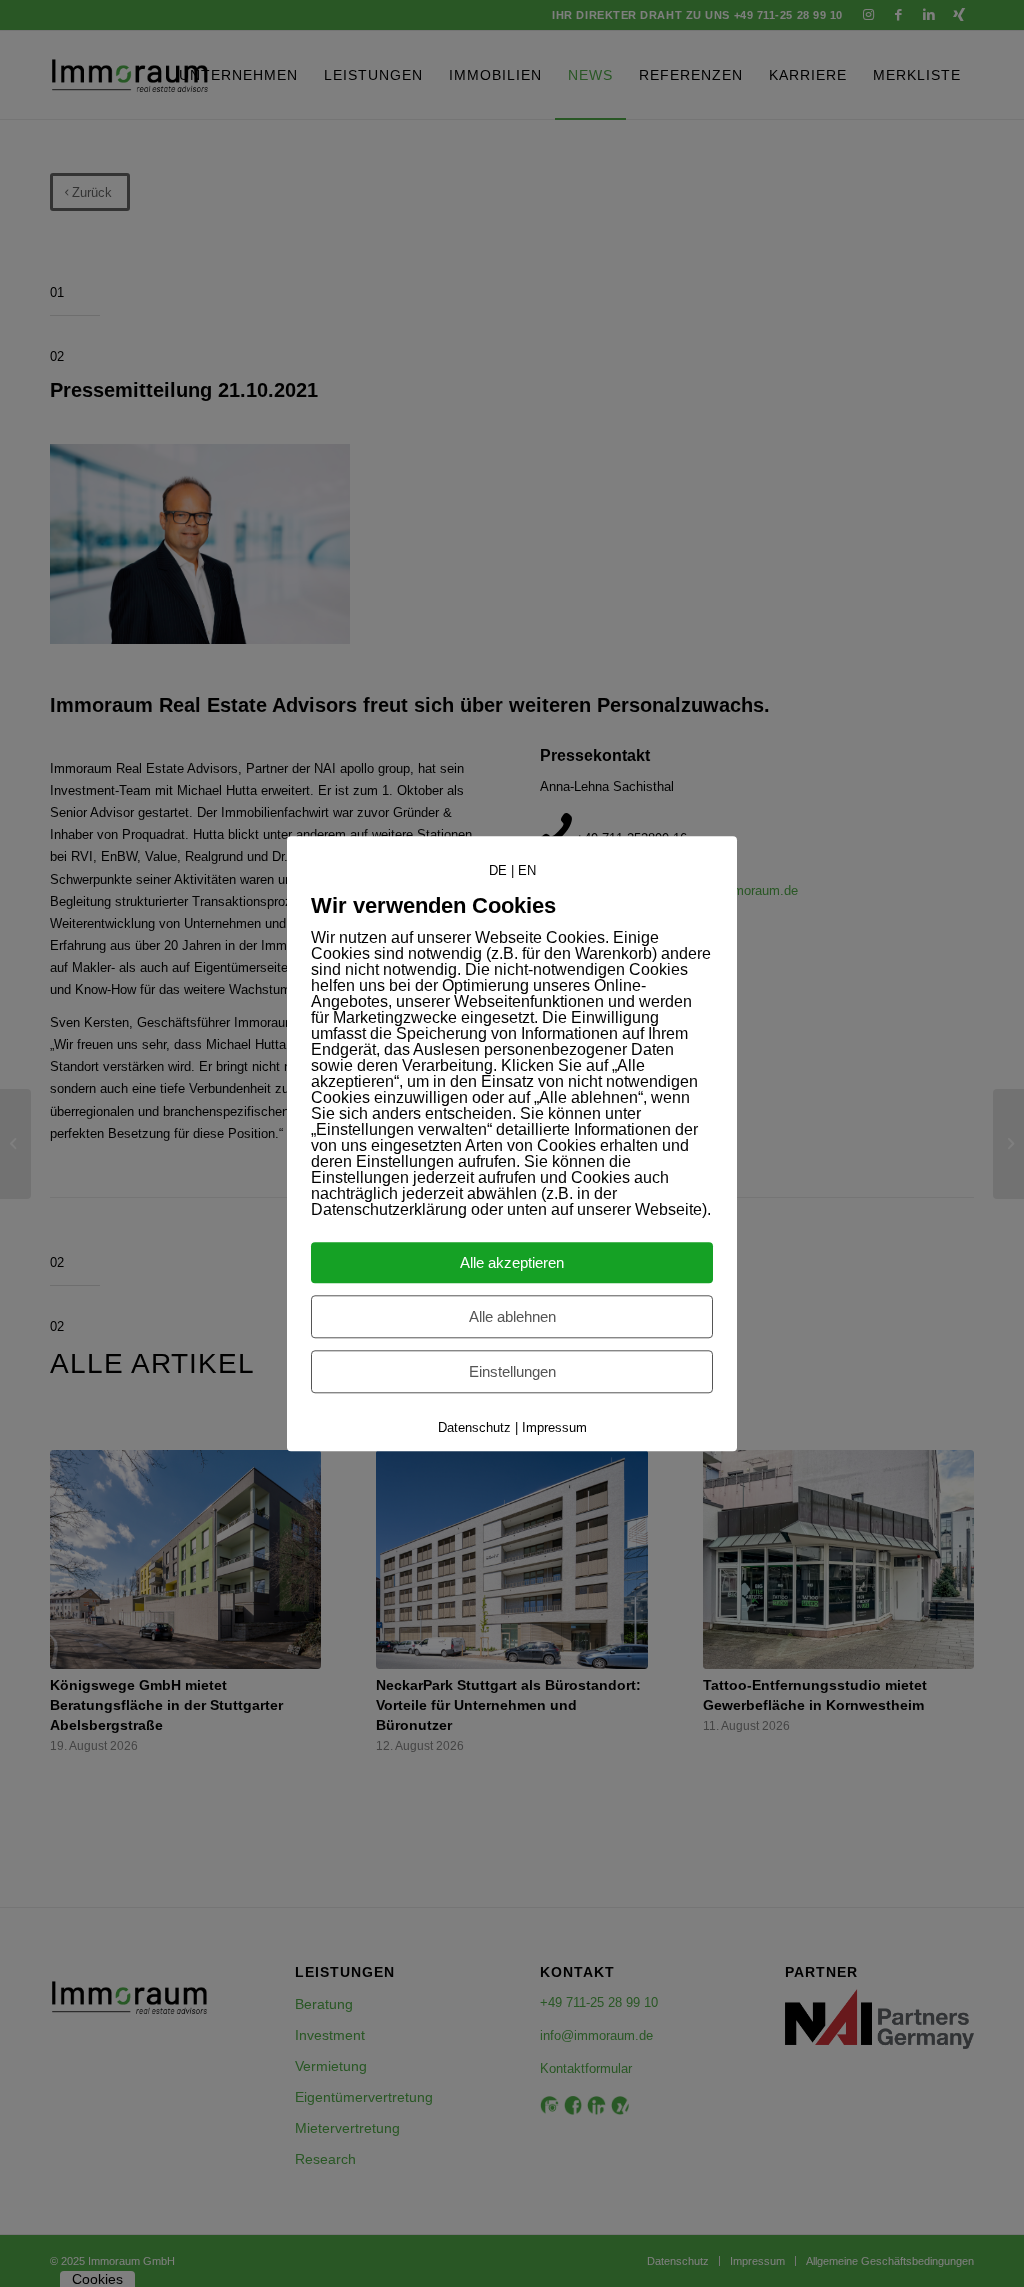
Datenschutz (474, 1427)
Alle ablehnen (512, 1316)
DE (498, 870)
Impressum (554, 1427)
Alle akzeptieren (512, 1262)
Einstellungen (512, 1371)
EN (527, 870)
